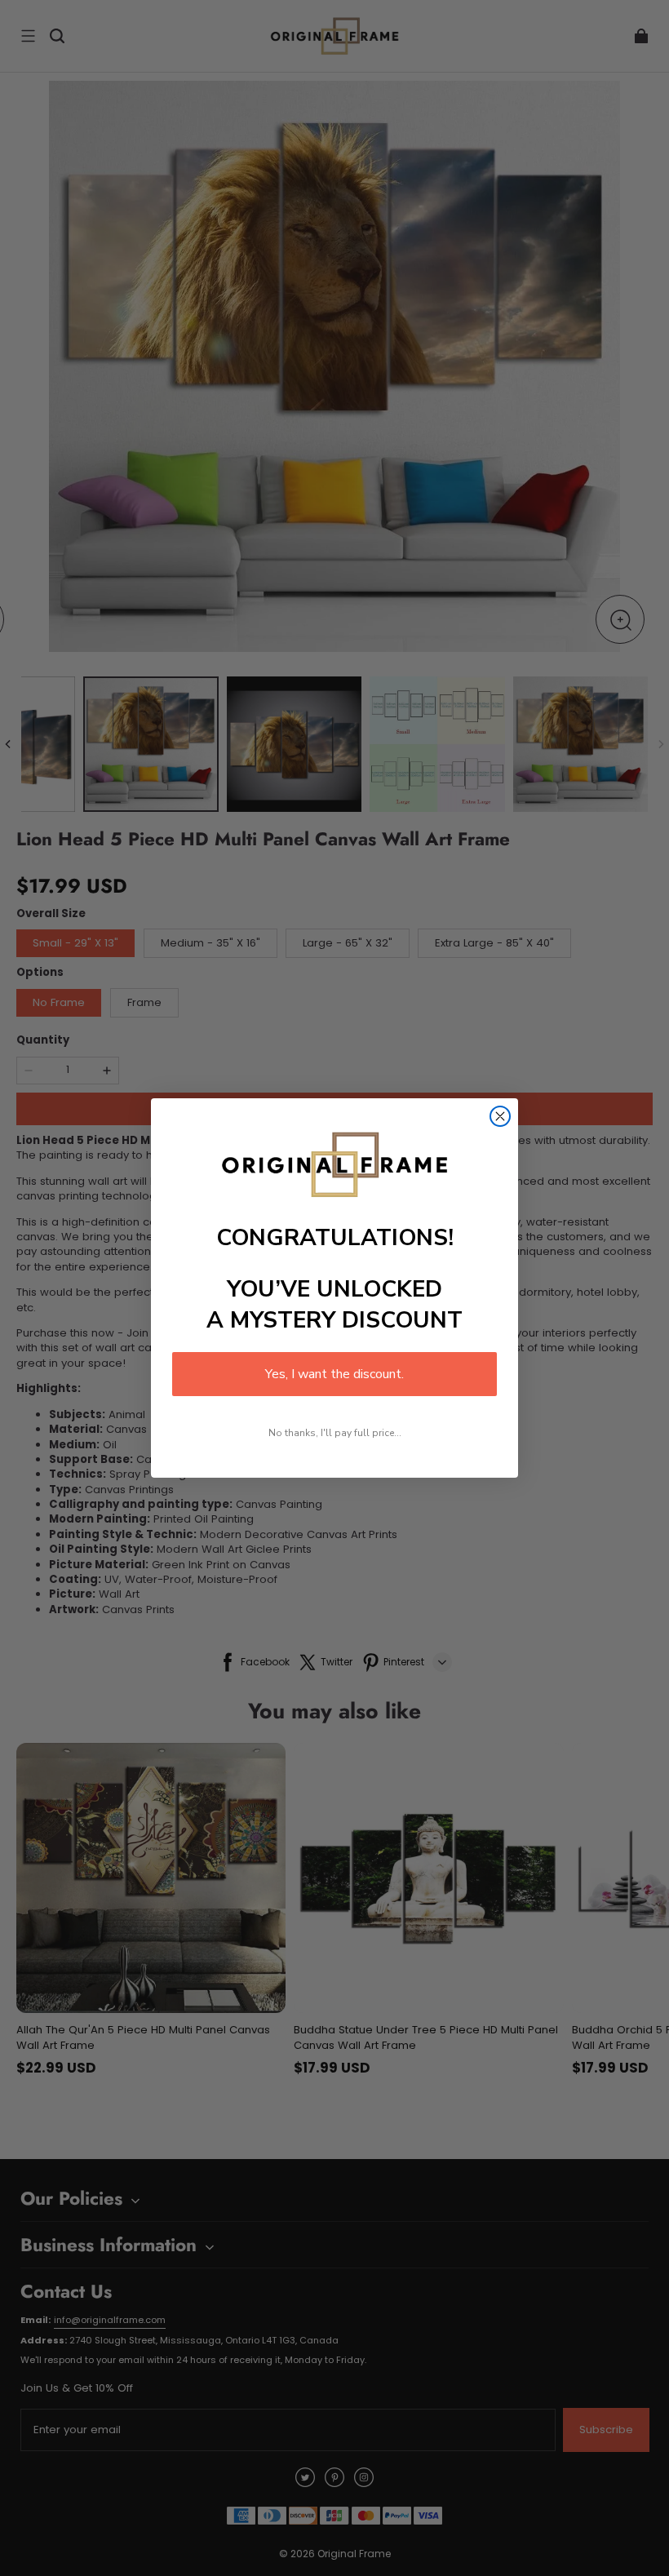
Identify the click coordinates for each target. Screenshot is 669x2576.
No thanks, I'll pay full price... (335, 1433)
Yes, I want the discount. (334, 1374)
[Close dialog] (500, 1116)
